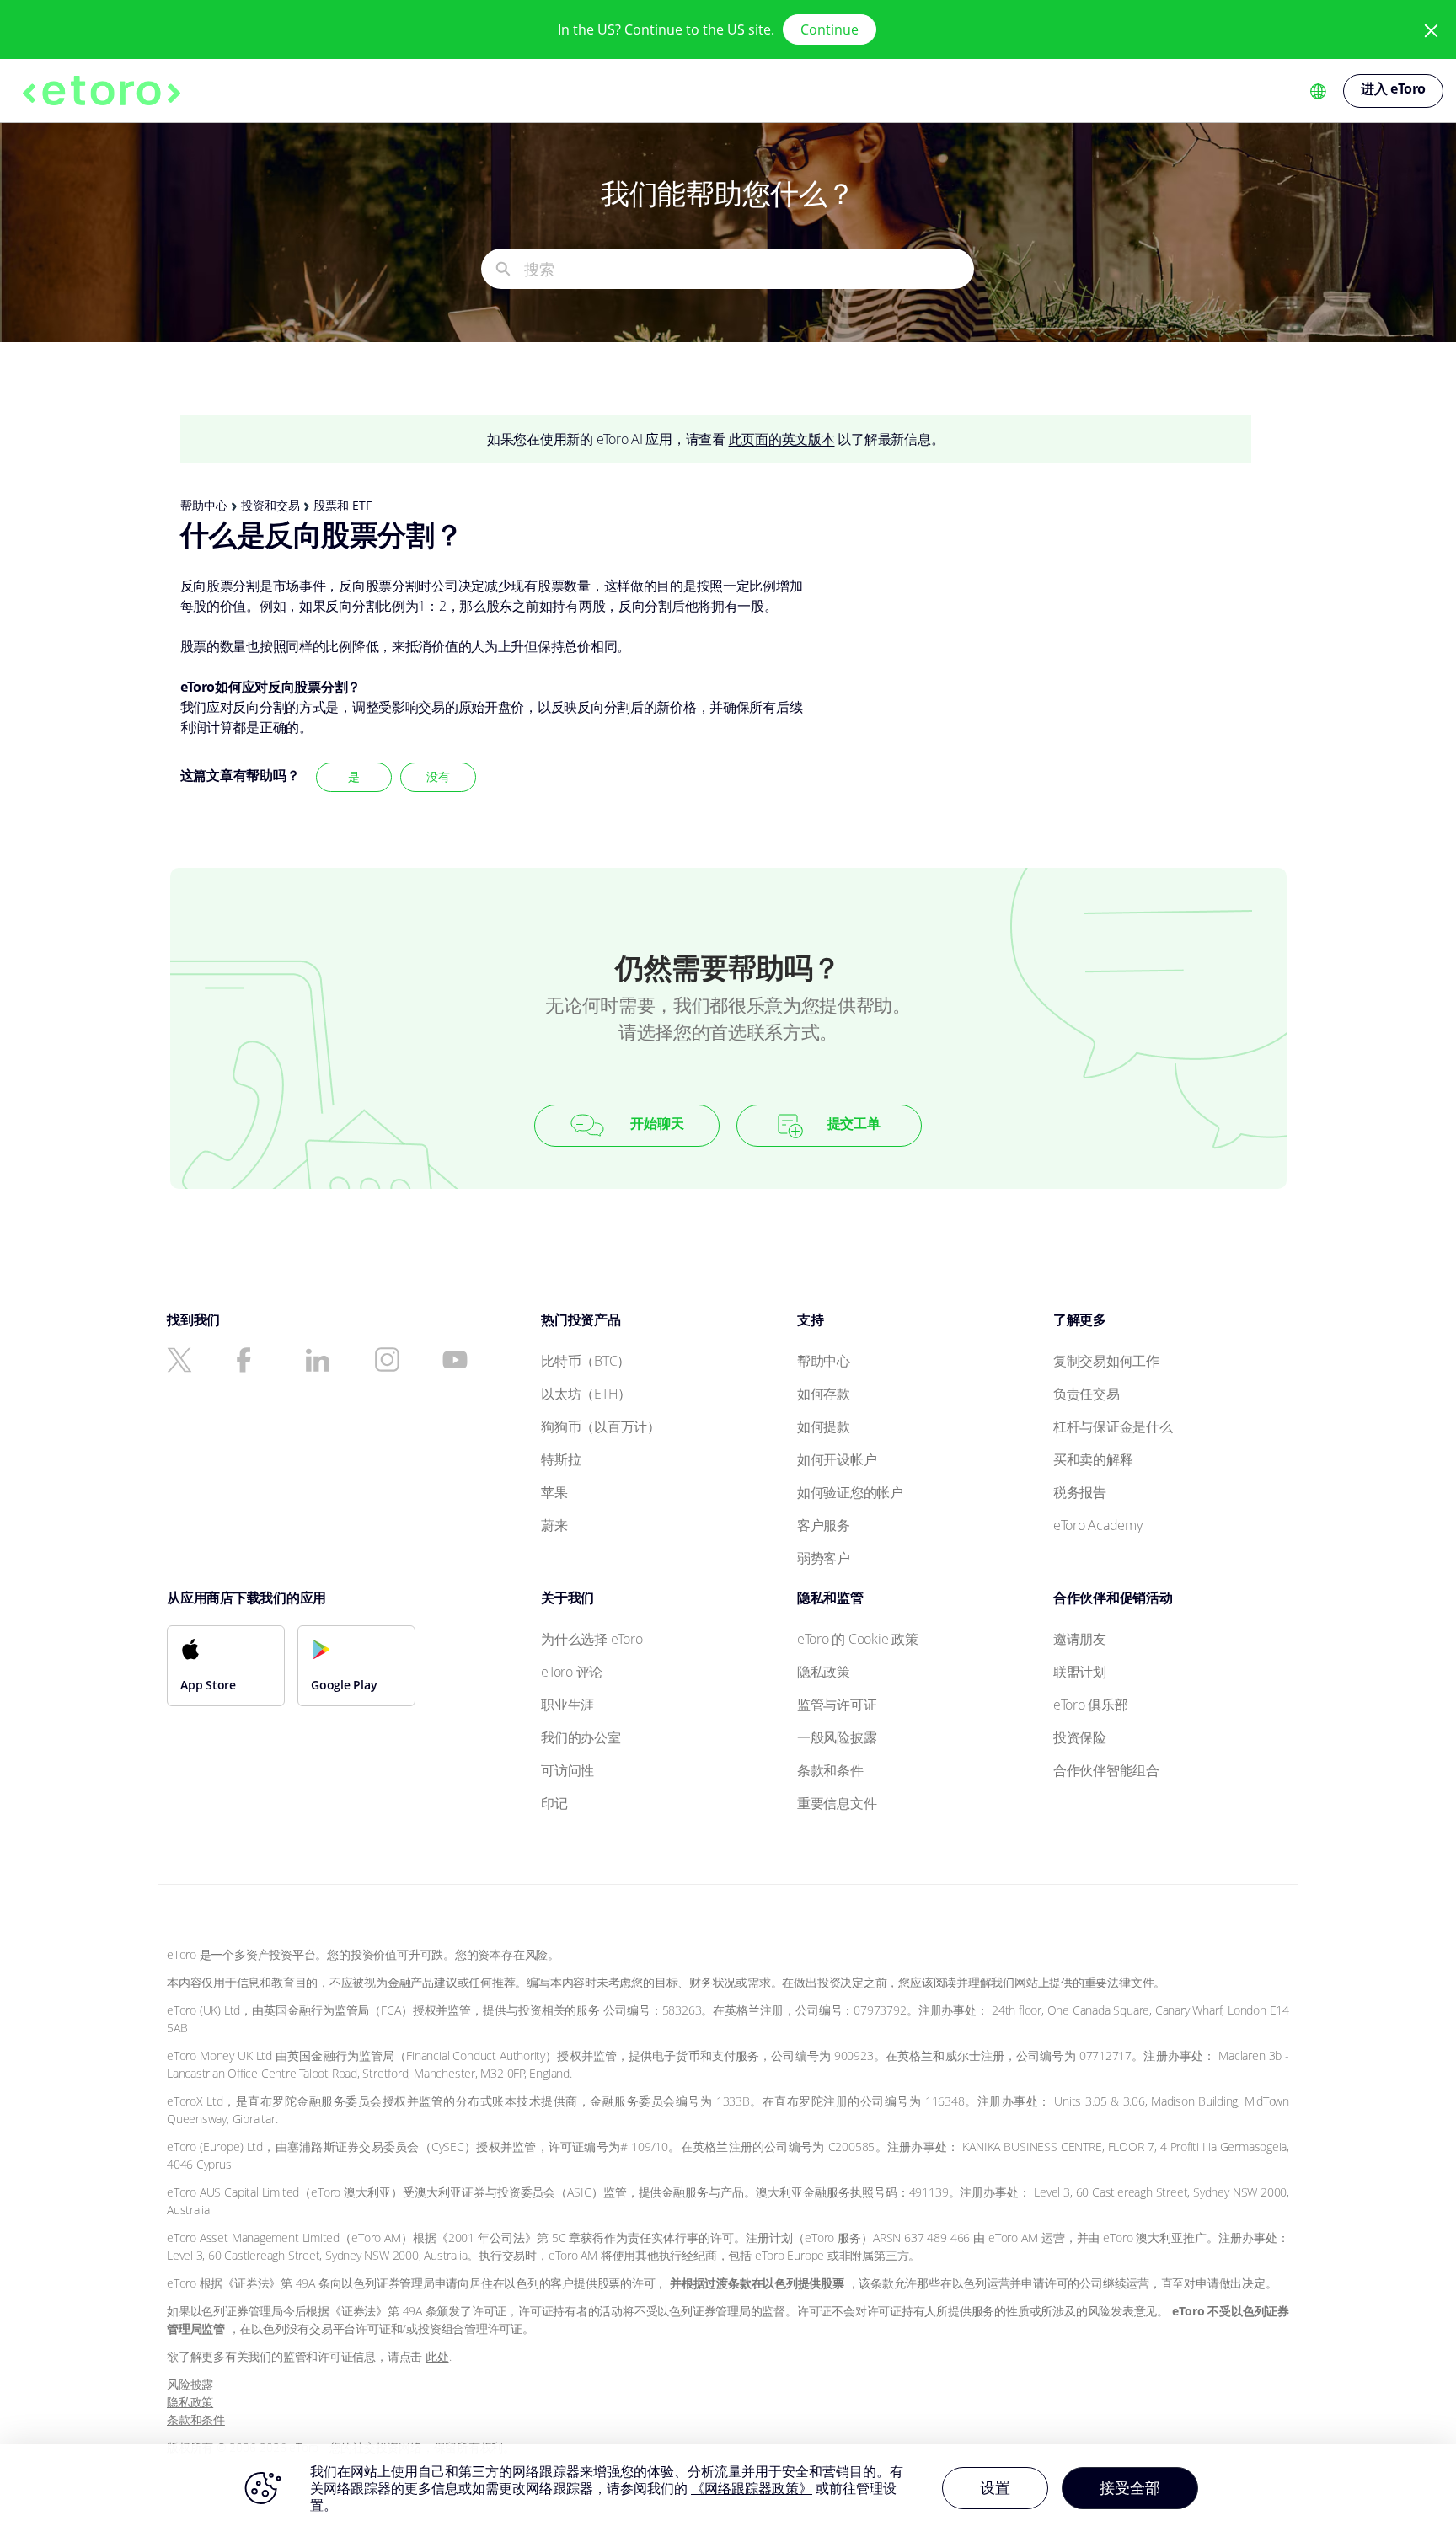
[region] (728, 2491)
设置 (995, 2487)
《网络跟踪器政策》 (752, 2488)
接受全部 (1130, 2487)
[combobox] (749, 269)
